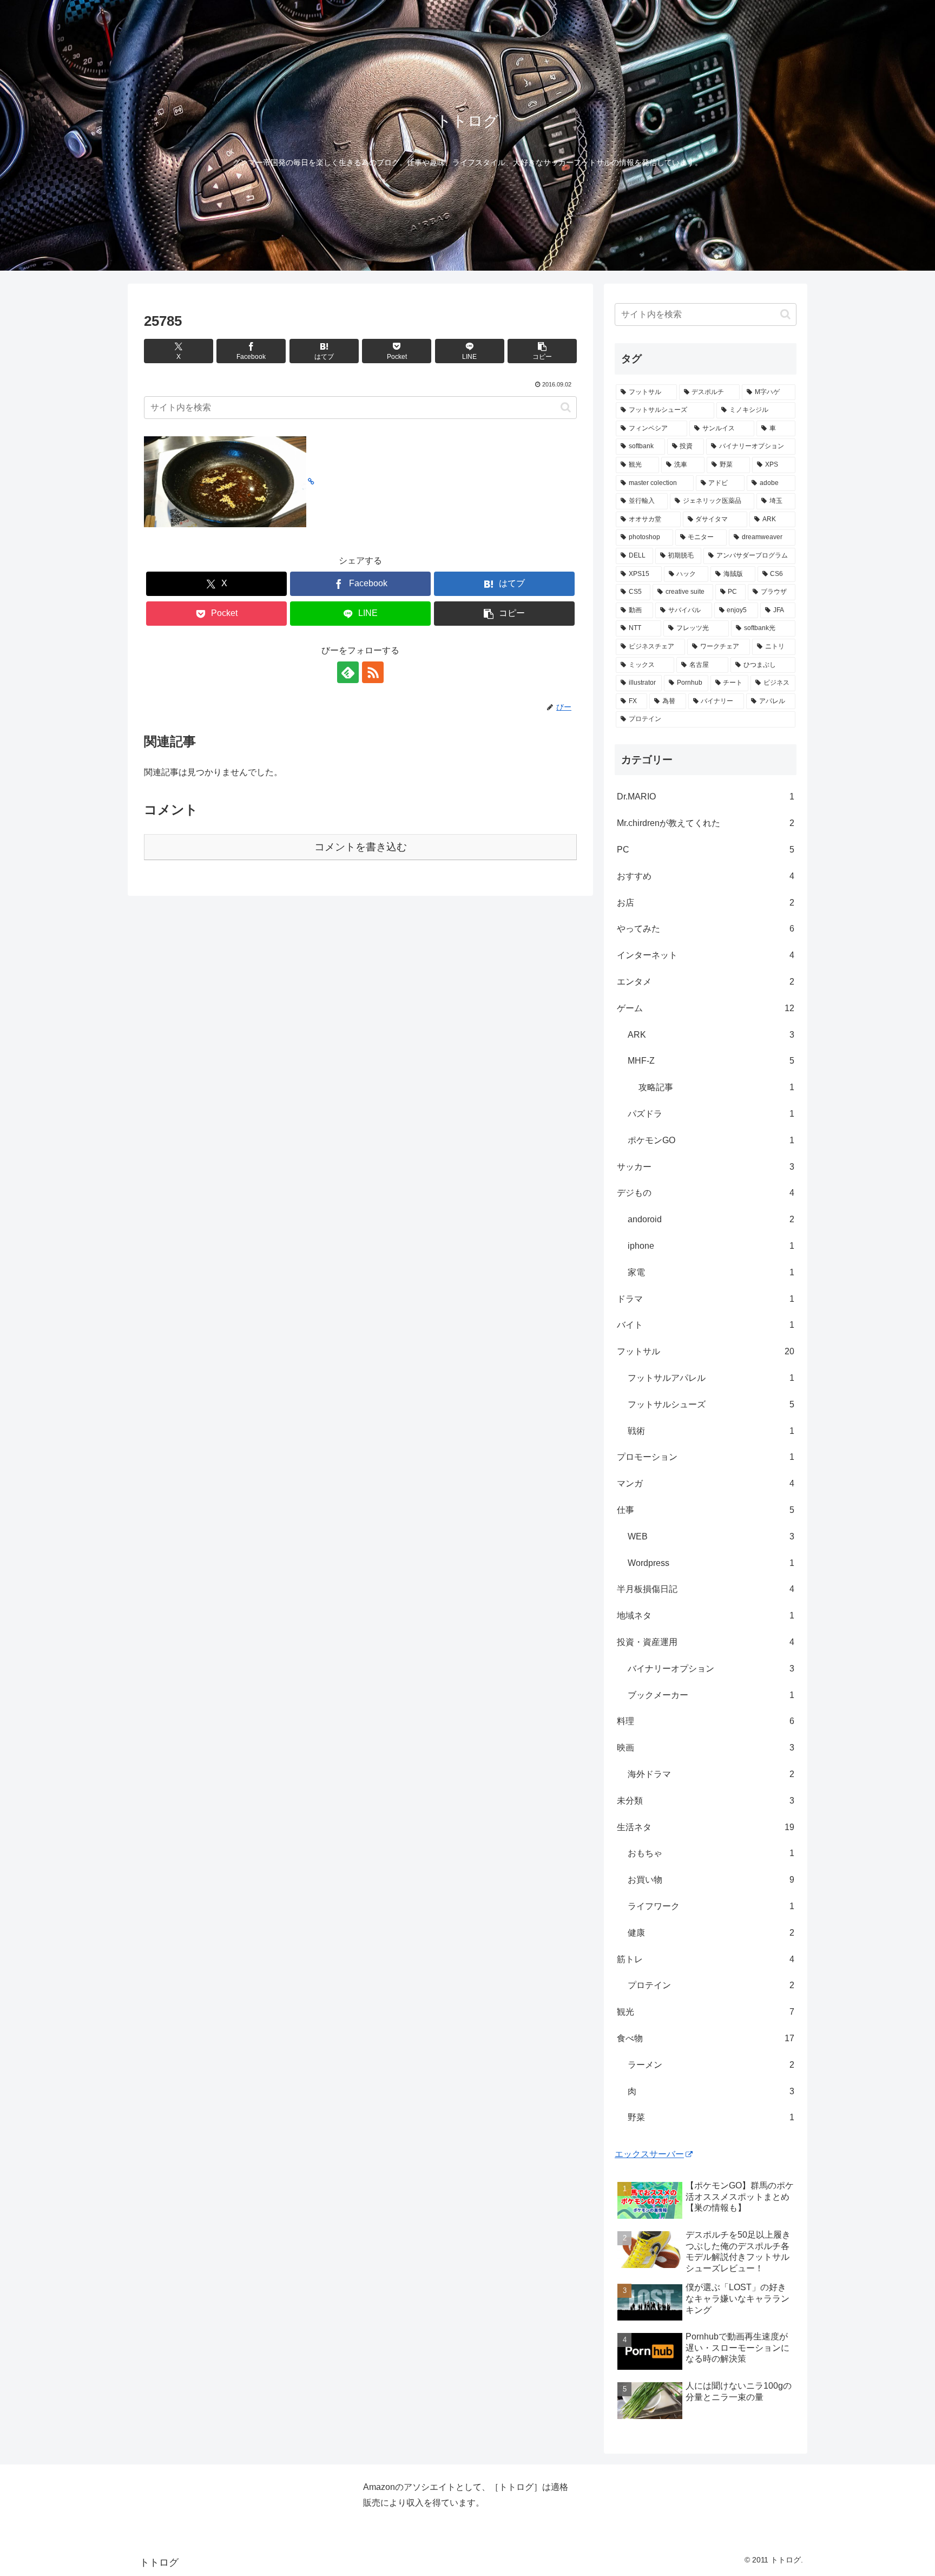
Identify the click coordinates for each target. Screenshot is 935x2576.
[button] (542, 351)
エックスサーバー (649, 2154)
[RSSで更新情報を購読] (373, 672)
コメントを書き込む (361, 847)
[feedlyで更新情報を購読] (348, 672)
